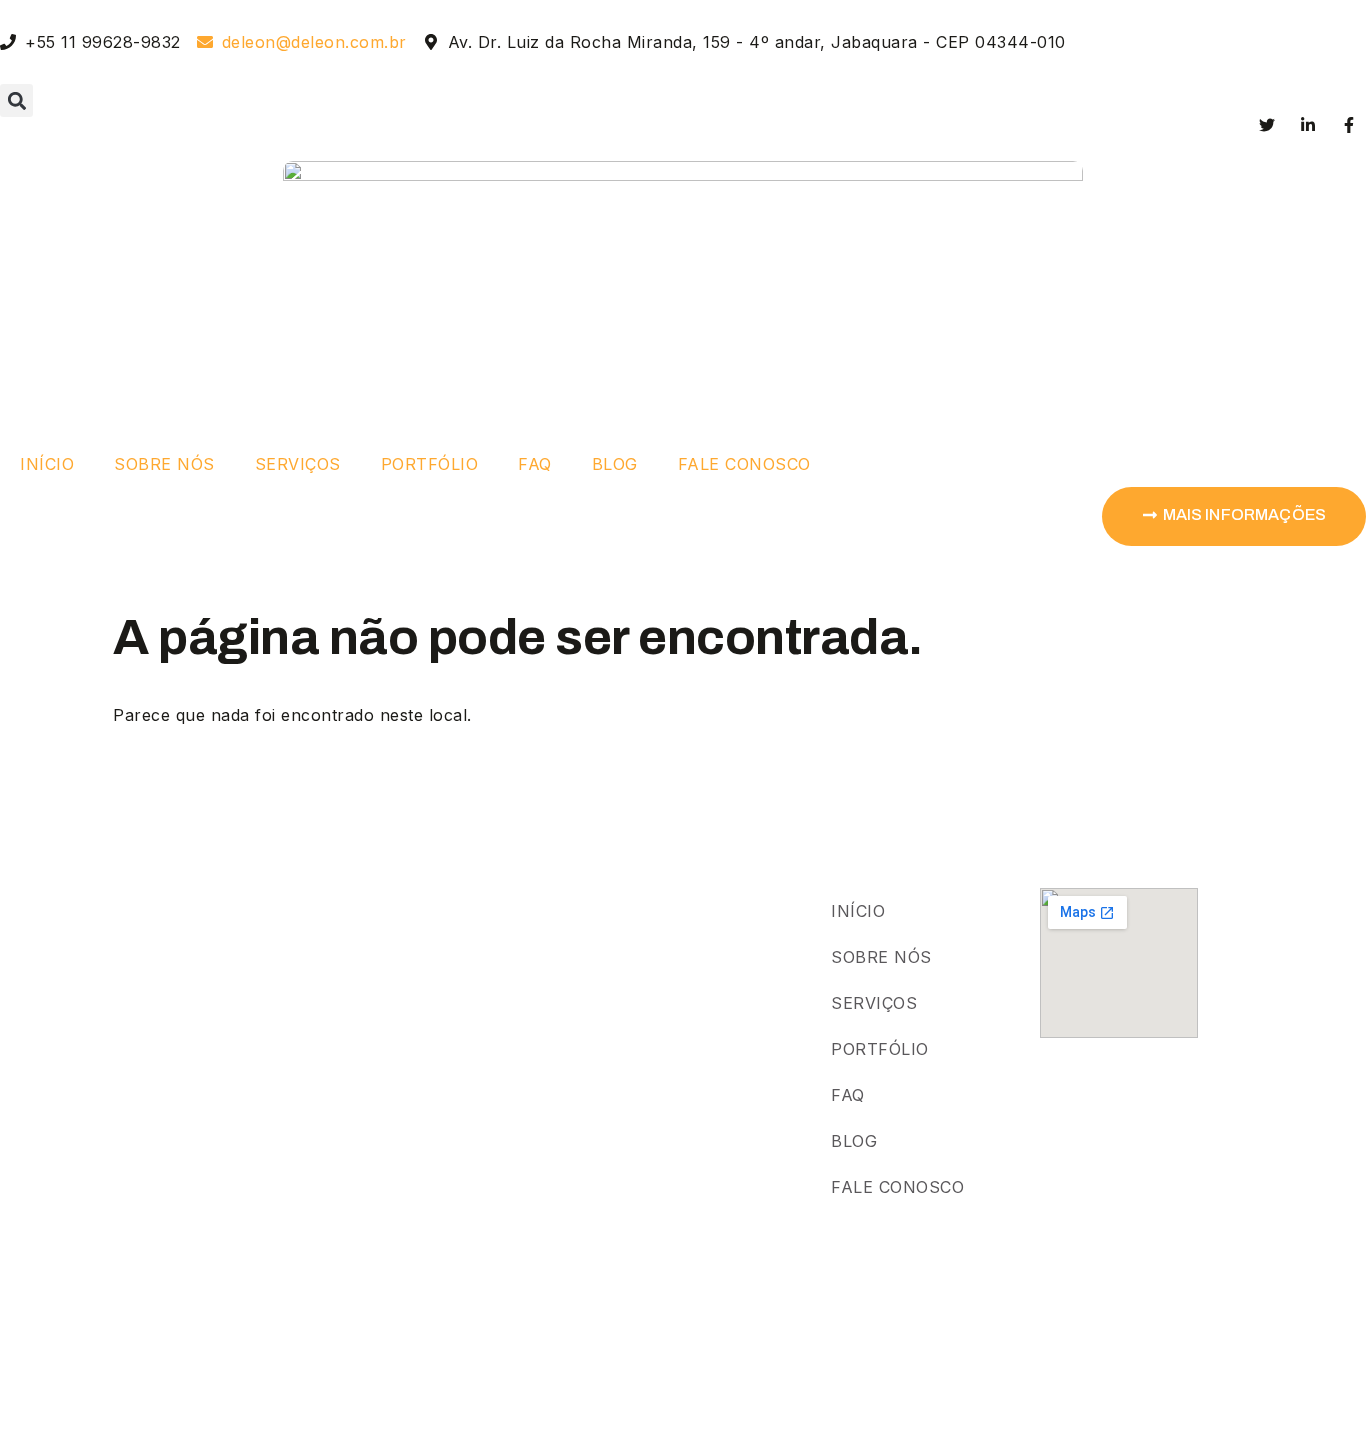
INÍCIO (47, 464)
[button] (16, 100)
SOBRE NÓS (164, 464)
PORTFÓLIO (430, 464)
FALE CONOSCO (744, 464)
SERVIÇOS (298, 464)
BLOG (615, 464)
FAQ (535, 464)
